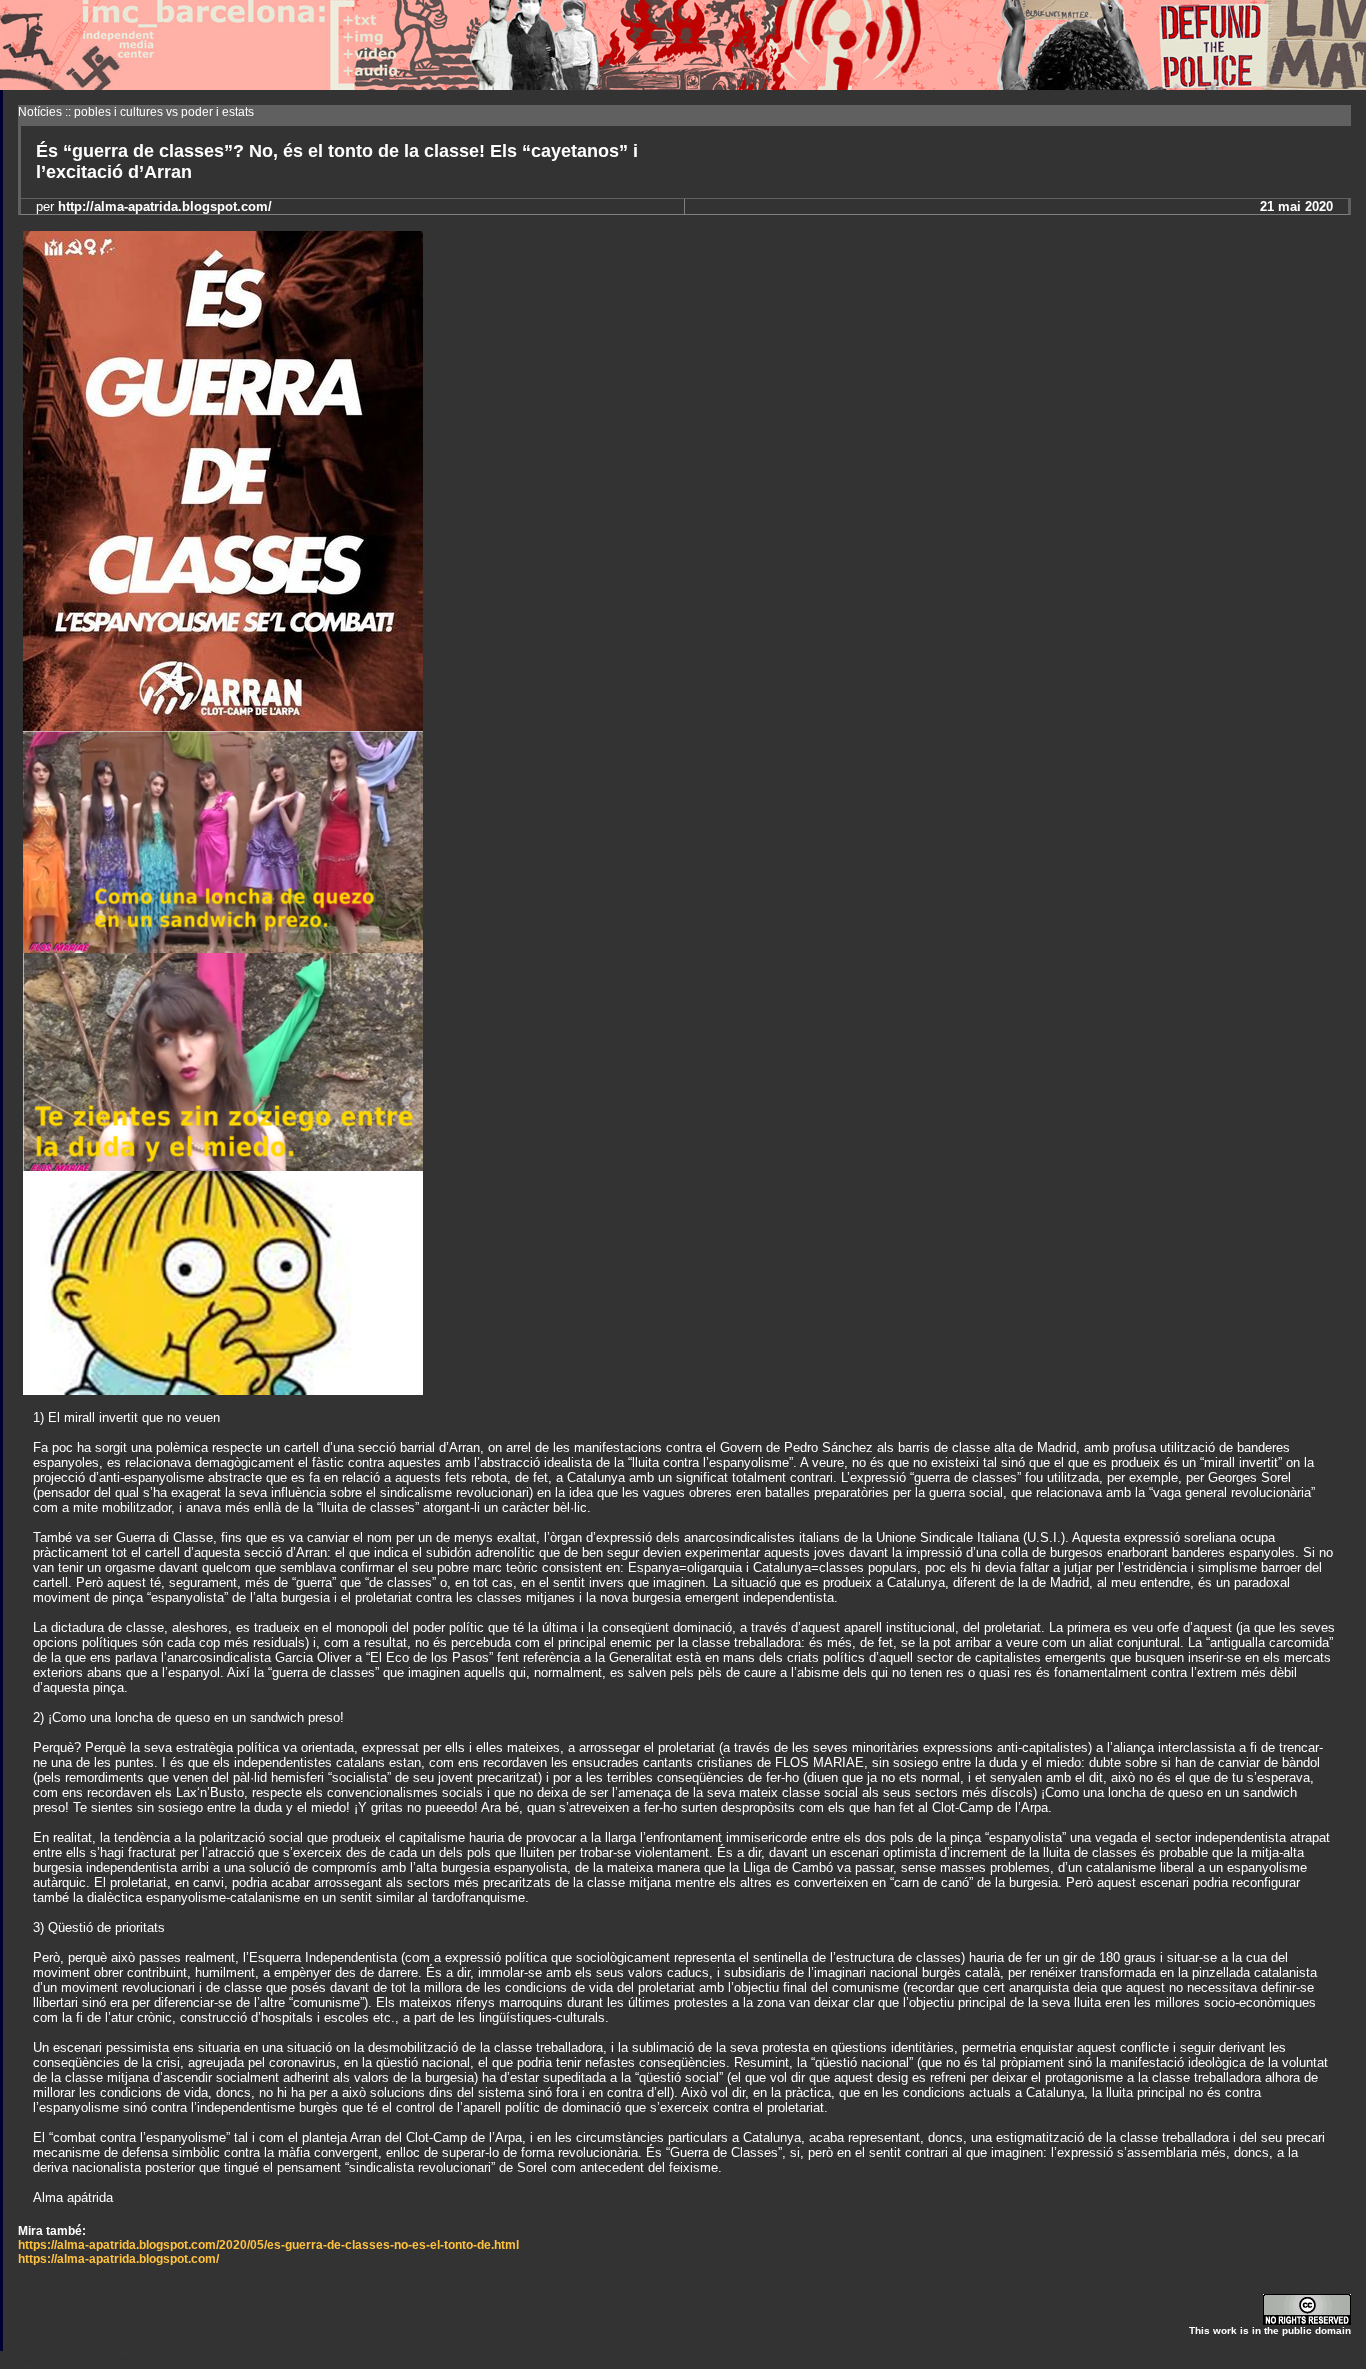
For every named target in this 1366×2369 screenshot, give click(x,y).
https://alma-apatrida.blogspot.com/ (118, 2259)
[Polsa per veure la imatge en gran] (223, 725)
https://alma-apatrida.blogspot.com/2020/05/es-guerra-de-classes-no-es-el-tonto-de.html (268, 2245)
